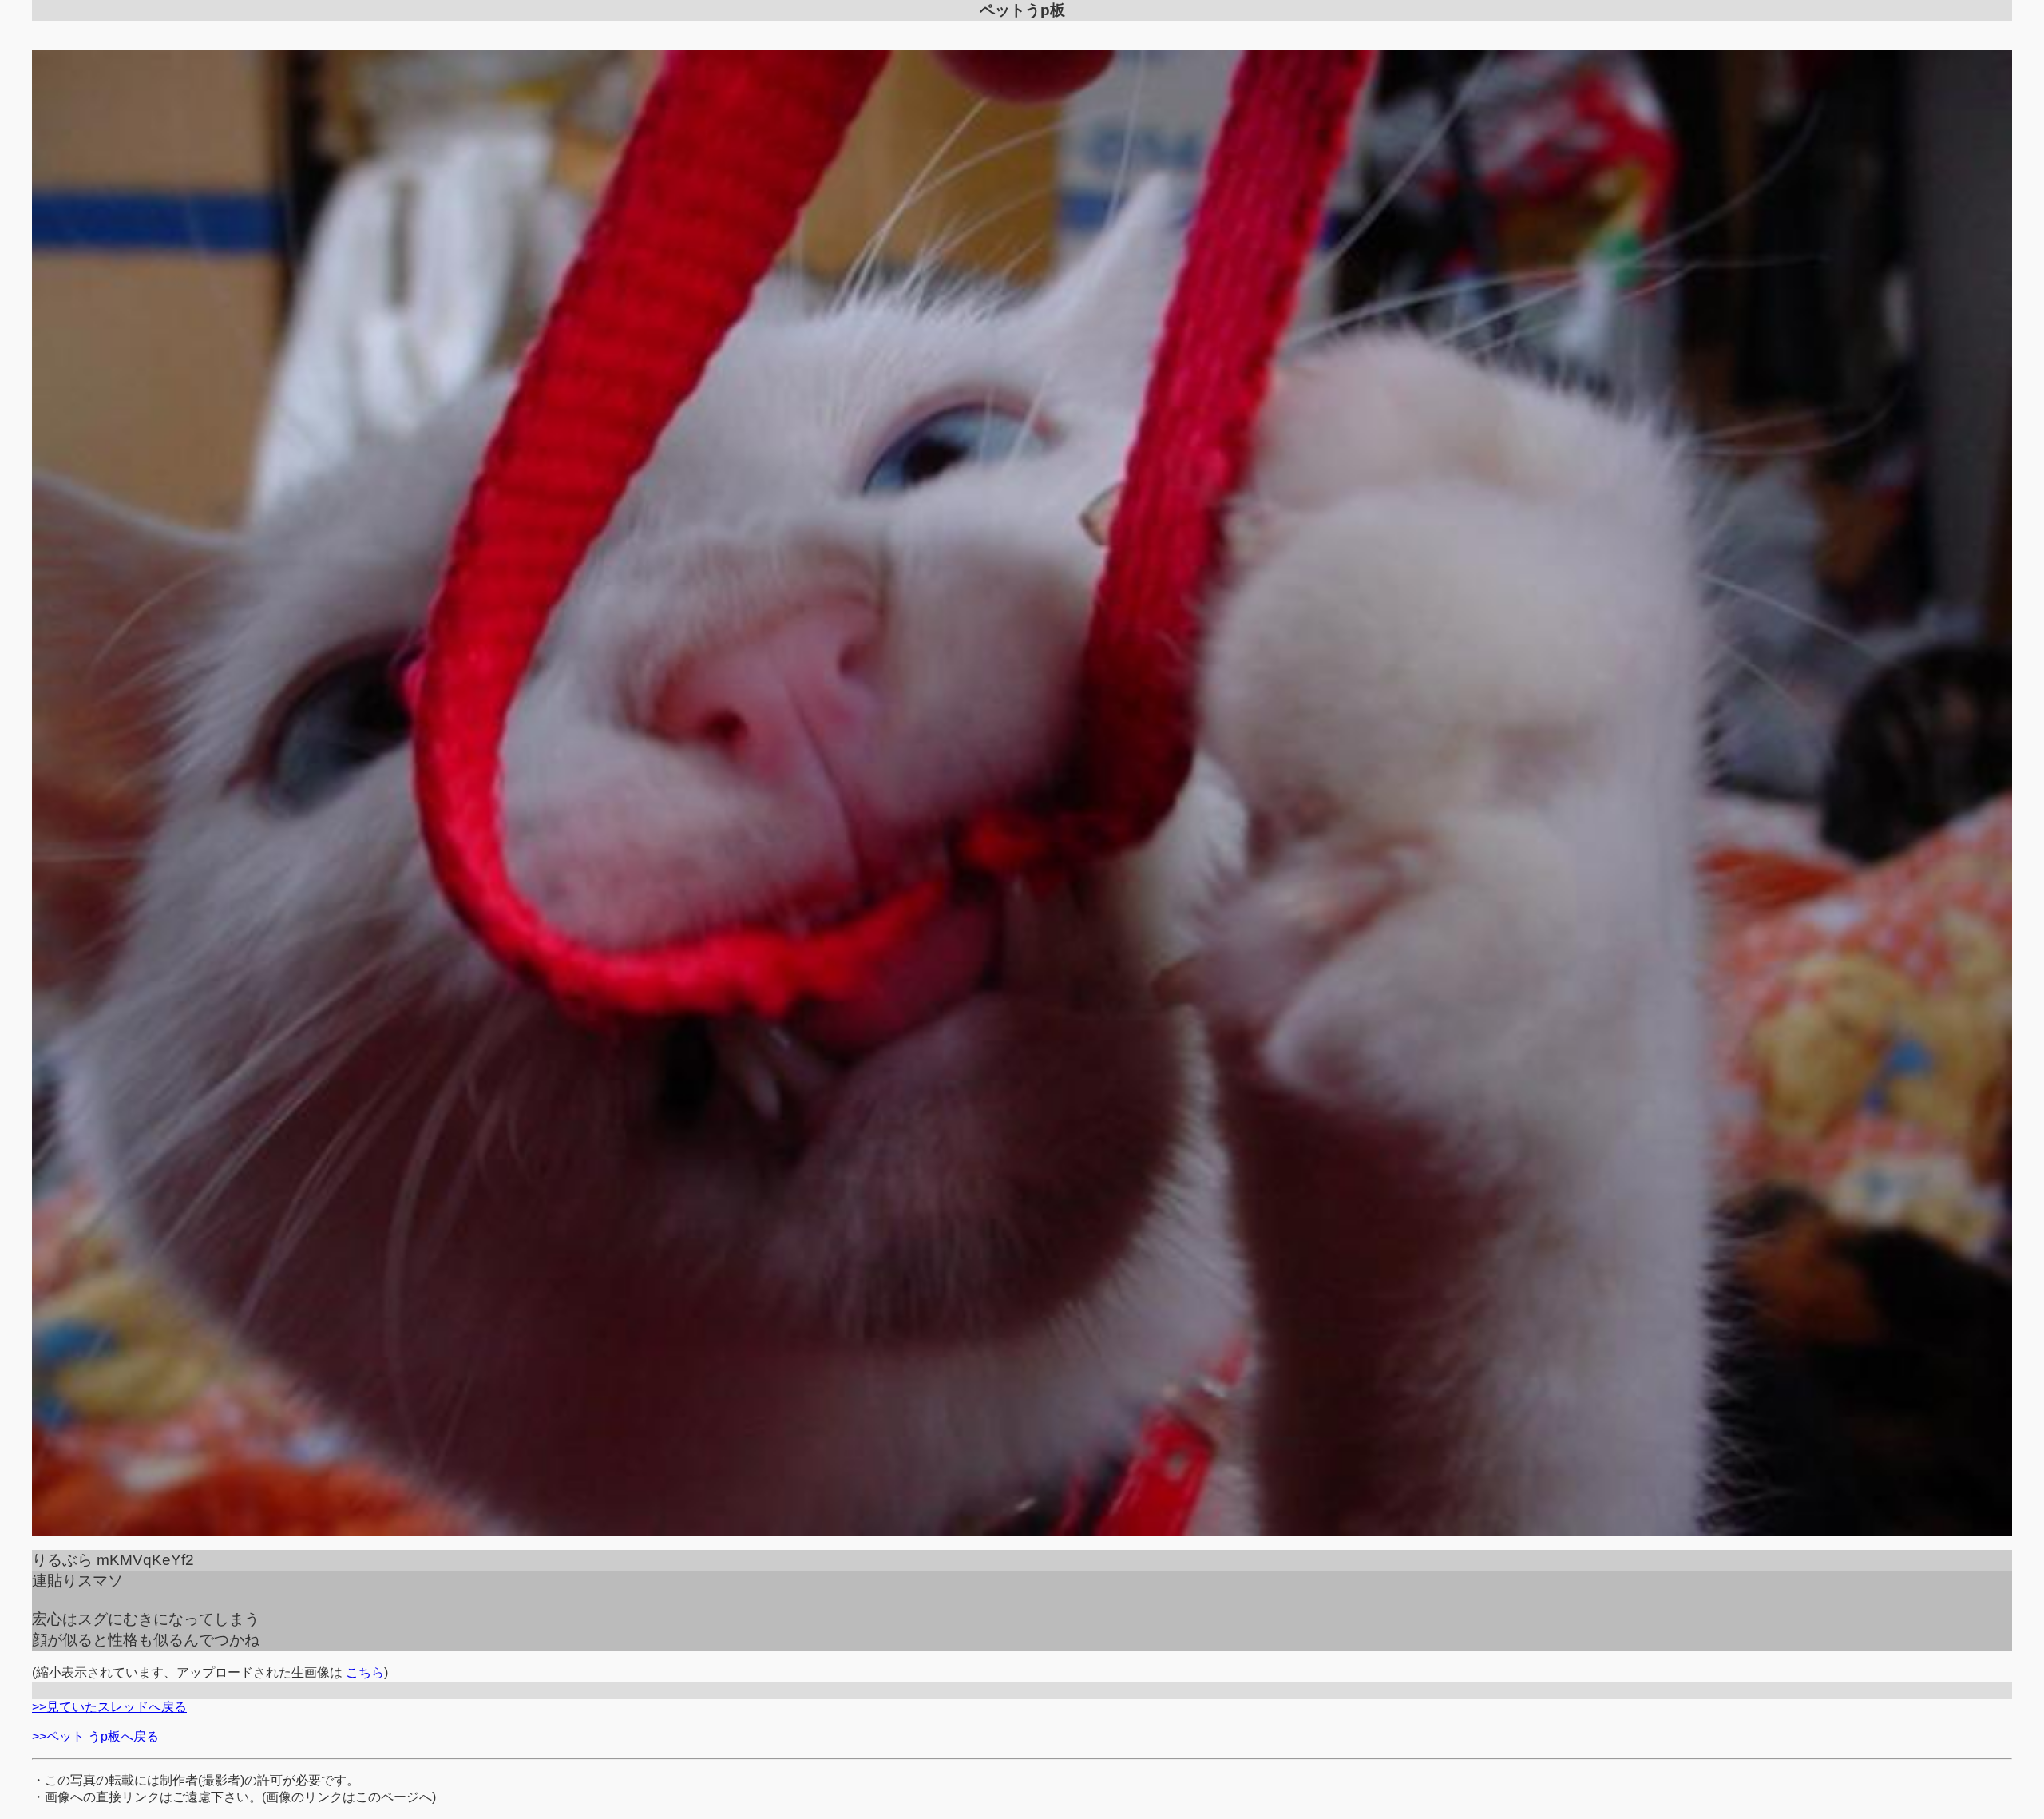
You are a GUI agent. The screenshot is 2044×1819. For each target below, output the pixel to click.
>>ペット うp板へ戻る (95, 1736)
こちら (365, 1672)
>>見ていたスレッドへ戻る (109, 1707)
